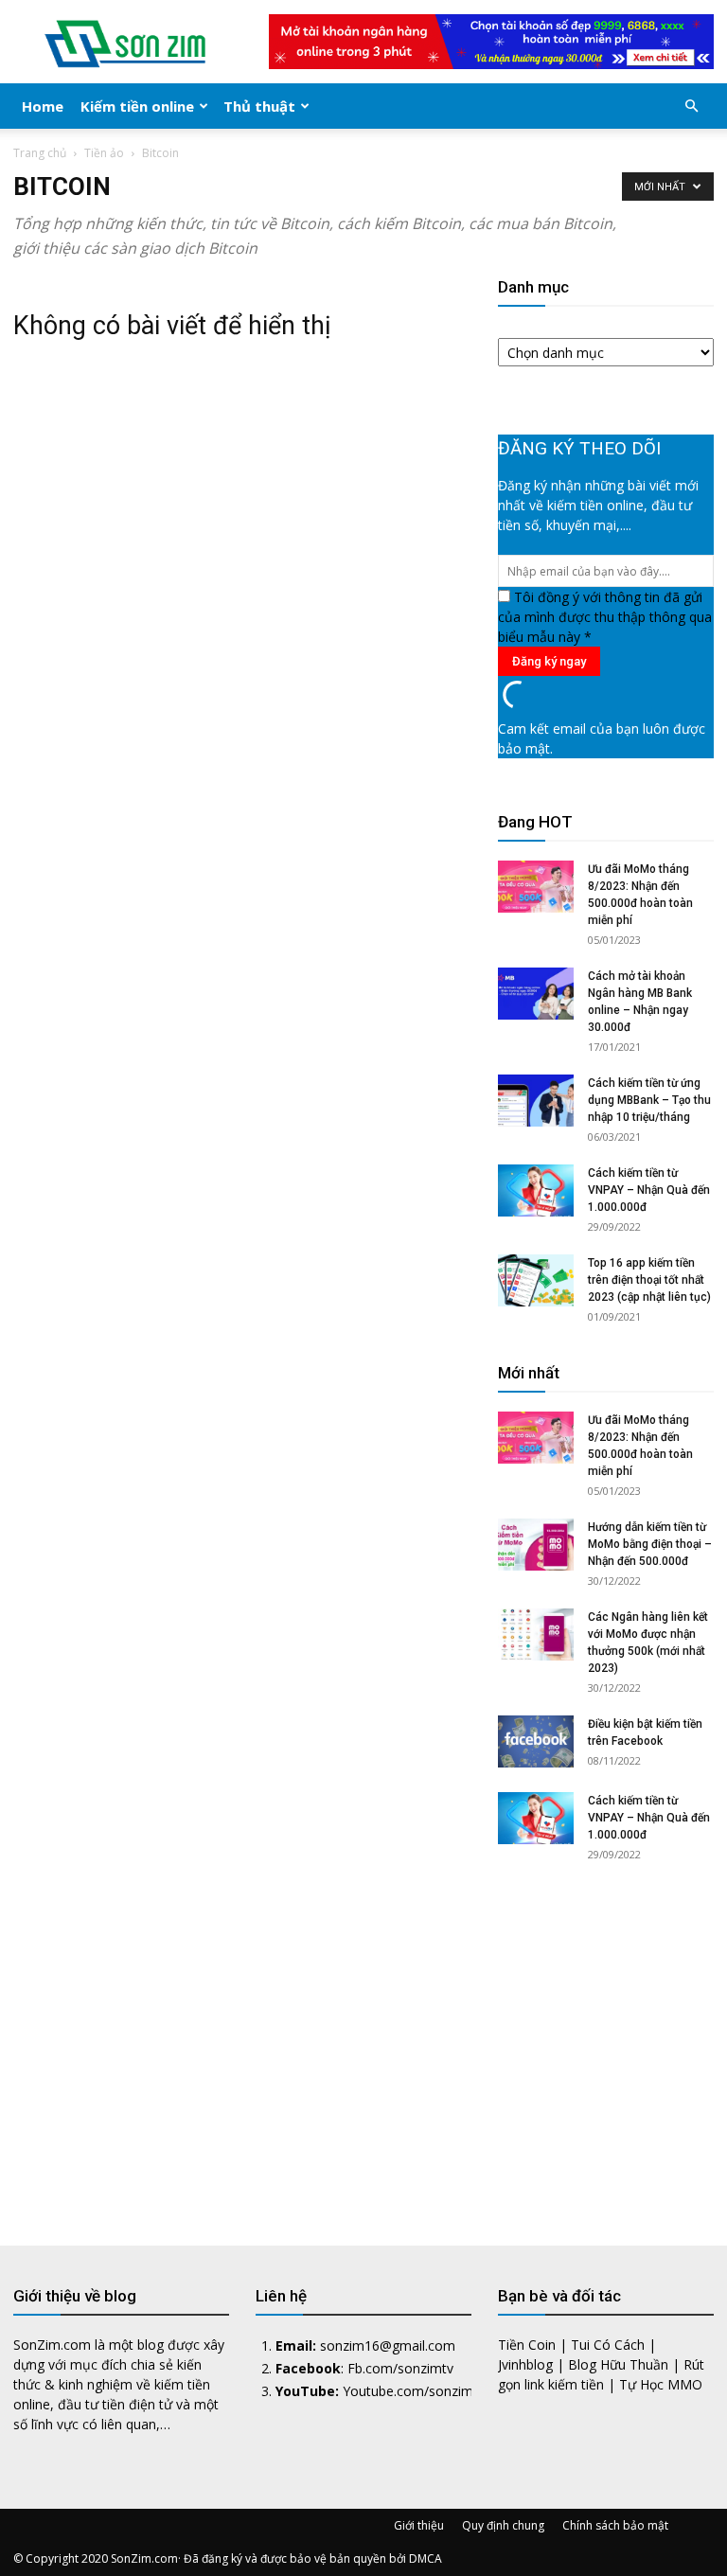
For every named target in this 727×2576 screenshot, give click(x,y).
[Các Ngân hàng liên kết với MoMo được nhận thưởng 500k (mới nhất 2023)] (536, 1634)
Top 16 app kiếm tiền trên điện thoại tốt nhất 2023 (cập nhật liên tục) (649, 1280)
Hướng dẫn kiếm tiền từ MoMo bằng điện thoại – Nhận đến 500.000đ (650, 1544)
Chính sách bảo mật (615, 2525)
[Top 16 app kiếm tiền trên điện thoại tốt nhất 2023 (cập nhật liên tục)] (536, 1280)
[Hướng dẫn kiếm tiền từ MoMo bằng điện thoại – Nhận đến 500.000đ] (536, 1545)
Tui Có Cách (608, 2345)
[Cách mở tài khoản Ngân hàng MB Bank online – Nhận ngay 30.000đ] (536, 994)
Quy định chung (503, 2525)
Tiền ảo (104, 153)
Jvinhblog (525, 2364)
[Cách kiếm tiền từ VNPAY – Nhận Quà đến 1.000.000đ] (536, 1190)
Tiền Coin (527, 2345)
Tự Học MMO (661, 2384)
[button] (691, 107)
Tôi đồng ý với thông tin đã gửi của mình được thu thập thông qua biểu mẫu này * (605, 617)
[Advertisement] (606, 2037)
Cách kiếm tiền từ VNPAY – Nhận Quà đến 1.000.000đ (649, 1190)
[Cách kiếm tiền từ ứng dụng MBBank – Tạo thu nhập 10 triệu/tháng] (536, 1101)
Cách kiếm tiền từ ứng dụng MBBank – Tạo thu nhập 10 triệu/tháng (649, 1100)
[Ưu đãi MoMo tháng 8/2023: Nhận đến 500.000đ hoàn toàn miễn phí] (536, 887)
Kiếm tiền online (137, 106)
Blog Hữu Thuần (618, 2364)
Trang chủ (40, 153)
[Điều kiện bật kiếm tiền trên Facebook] (536, 1741)
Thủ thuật (259, 106)
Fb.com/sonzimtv (400, 2368)
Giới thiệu (419, 2525)
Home (43, 106)
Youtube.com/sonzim (408, 2391)
